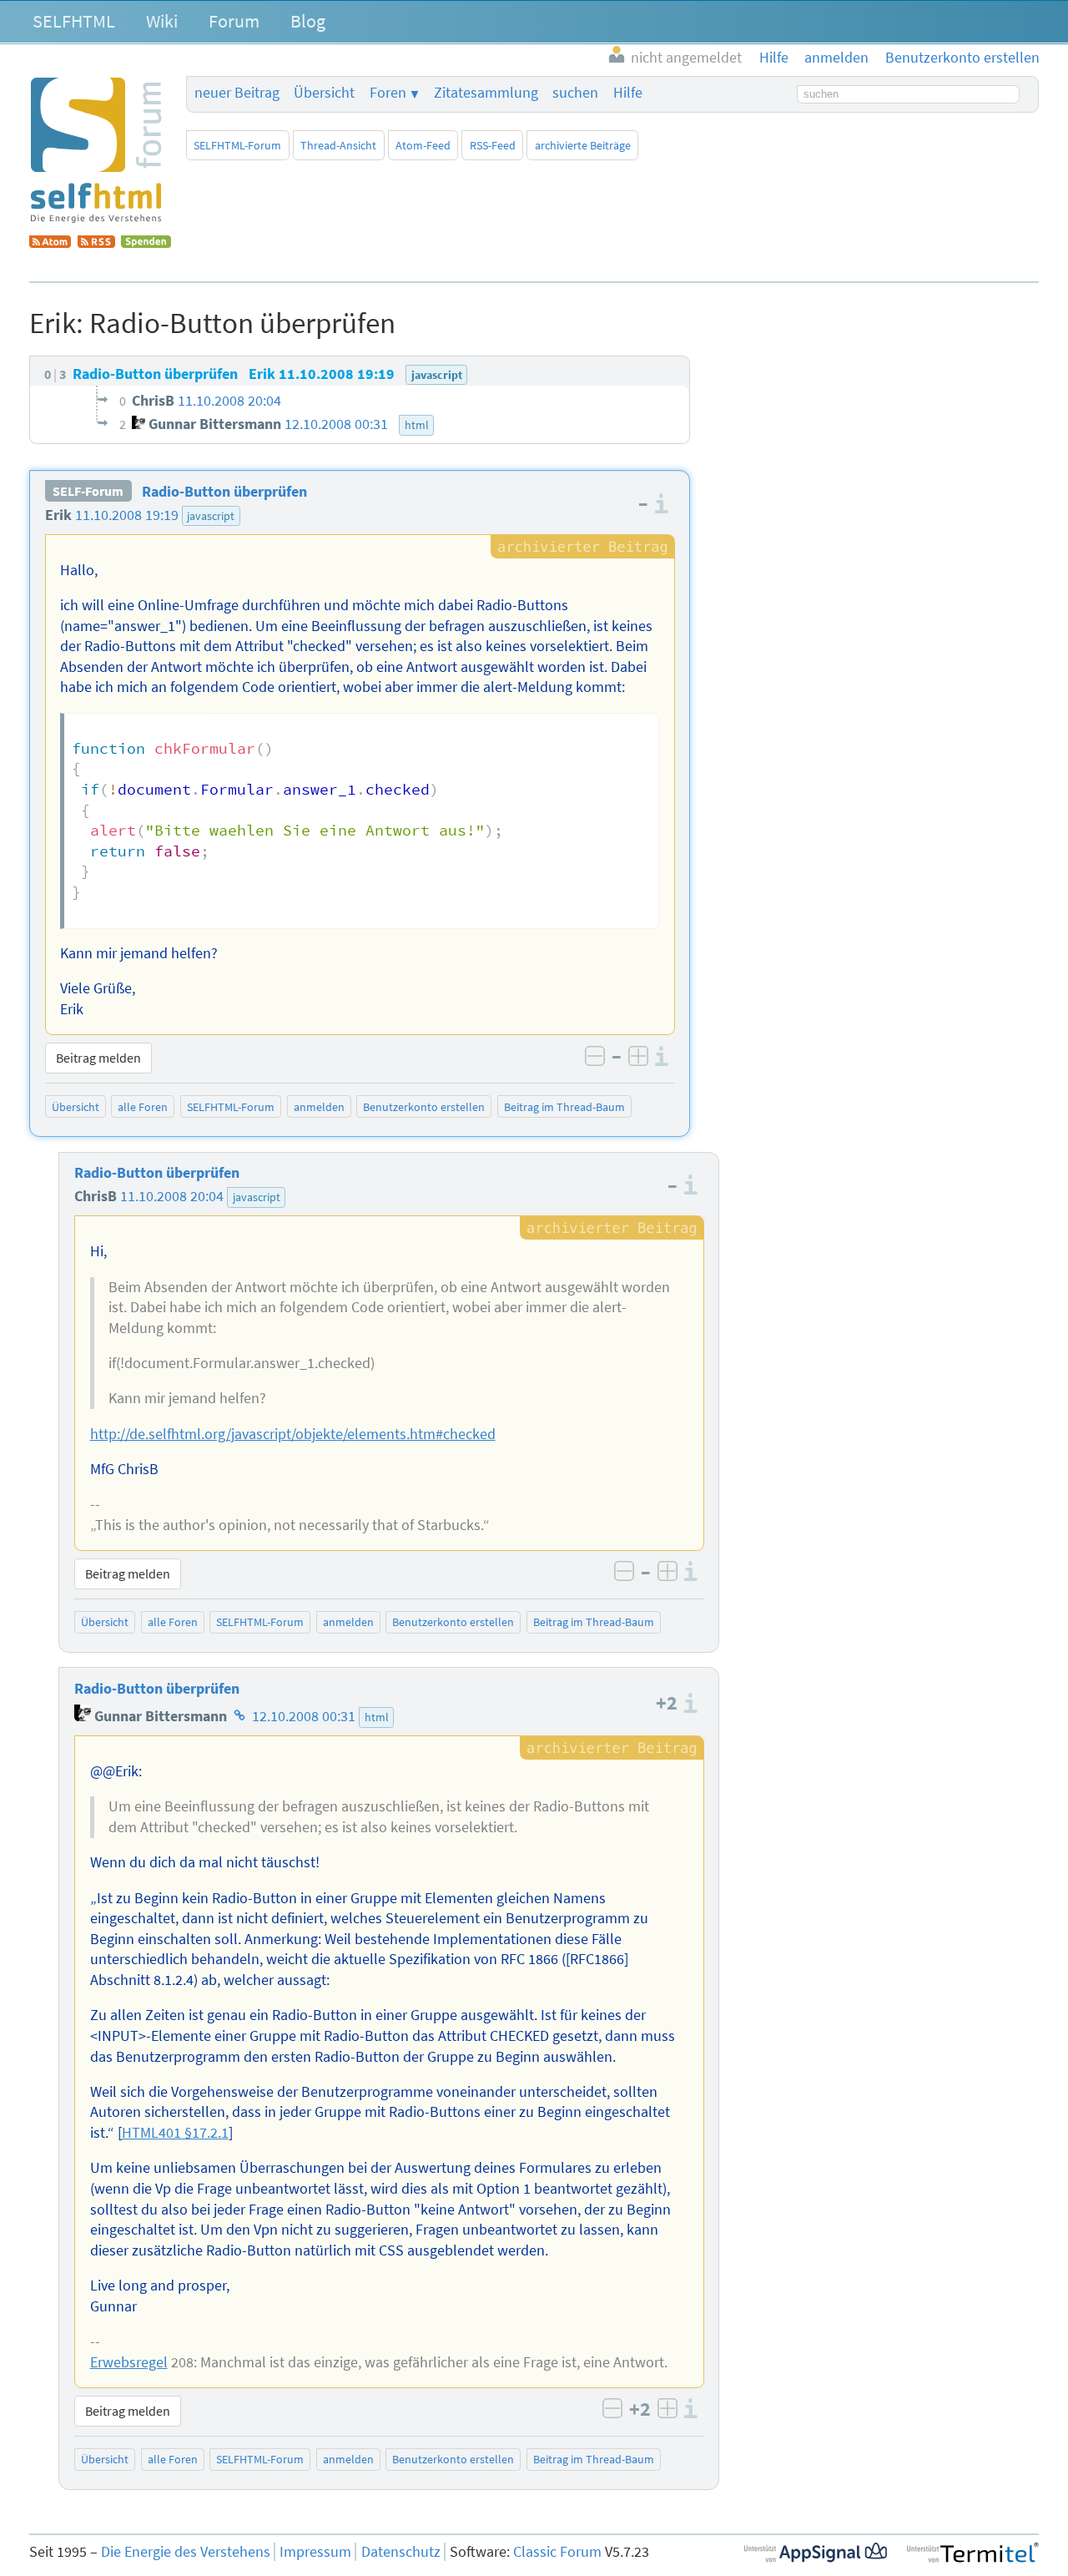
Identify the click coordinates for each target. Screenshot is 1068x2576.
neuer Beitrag (237, 93)
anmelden (319, 1107)
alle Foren (143, 1107)
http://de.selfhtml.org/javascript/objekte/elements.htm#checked (293, 1434)
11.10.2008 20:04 (172, 1196)
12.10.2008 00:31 (304, 1716)
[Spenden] (146, 243)
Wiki (162, 21)
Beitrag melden (98, 1058)
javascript (211, 516)
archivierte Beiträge (583, 145)
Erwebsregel (129, 2362)
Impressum (315, 2552)
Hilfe (628, 93)
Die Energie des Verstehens (186, 2552)
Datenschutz (401, 2552)
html (377, 1717)
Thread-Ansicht (338, 145)
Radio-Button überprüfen (224, 492)
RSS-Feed (493, 145)
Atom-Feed (423, 145)
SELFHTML (74, 21)
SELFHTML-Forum (237, 145)
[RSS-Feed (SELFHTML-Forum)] (96, 243)
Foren (388, 93)
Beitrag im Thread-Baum (564, 1107)
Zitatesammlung (486, 93)
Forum (234, 21)
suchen (575, 93)
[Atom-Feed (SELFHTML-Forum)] (50, 243)
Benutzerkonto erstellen (424, 1107)
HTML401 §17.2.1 (175, 2133)
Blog (308, 21)
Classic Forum (557, 2552)
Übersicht (324, 93)
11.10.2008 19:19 (127, 515)
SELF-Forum (88, 492)
